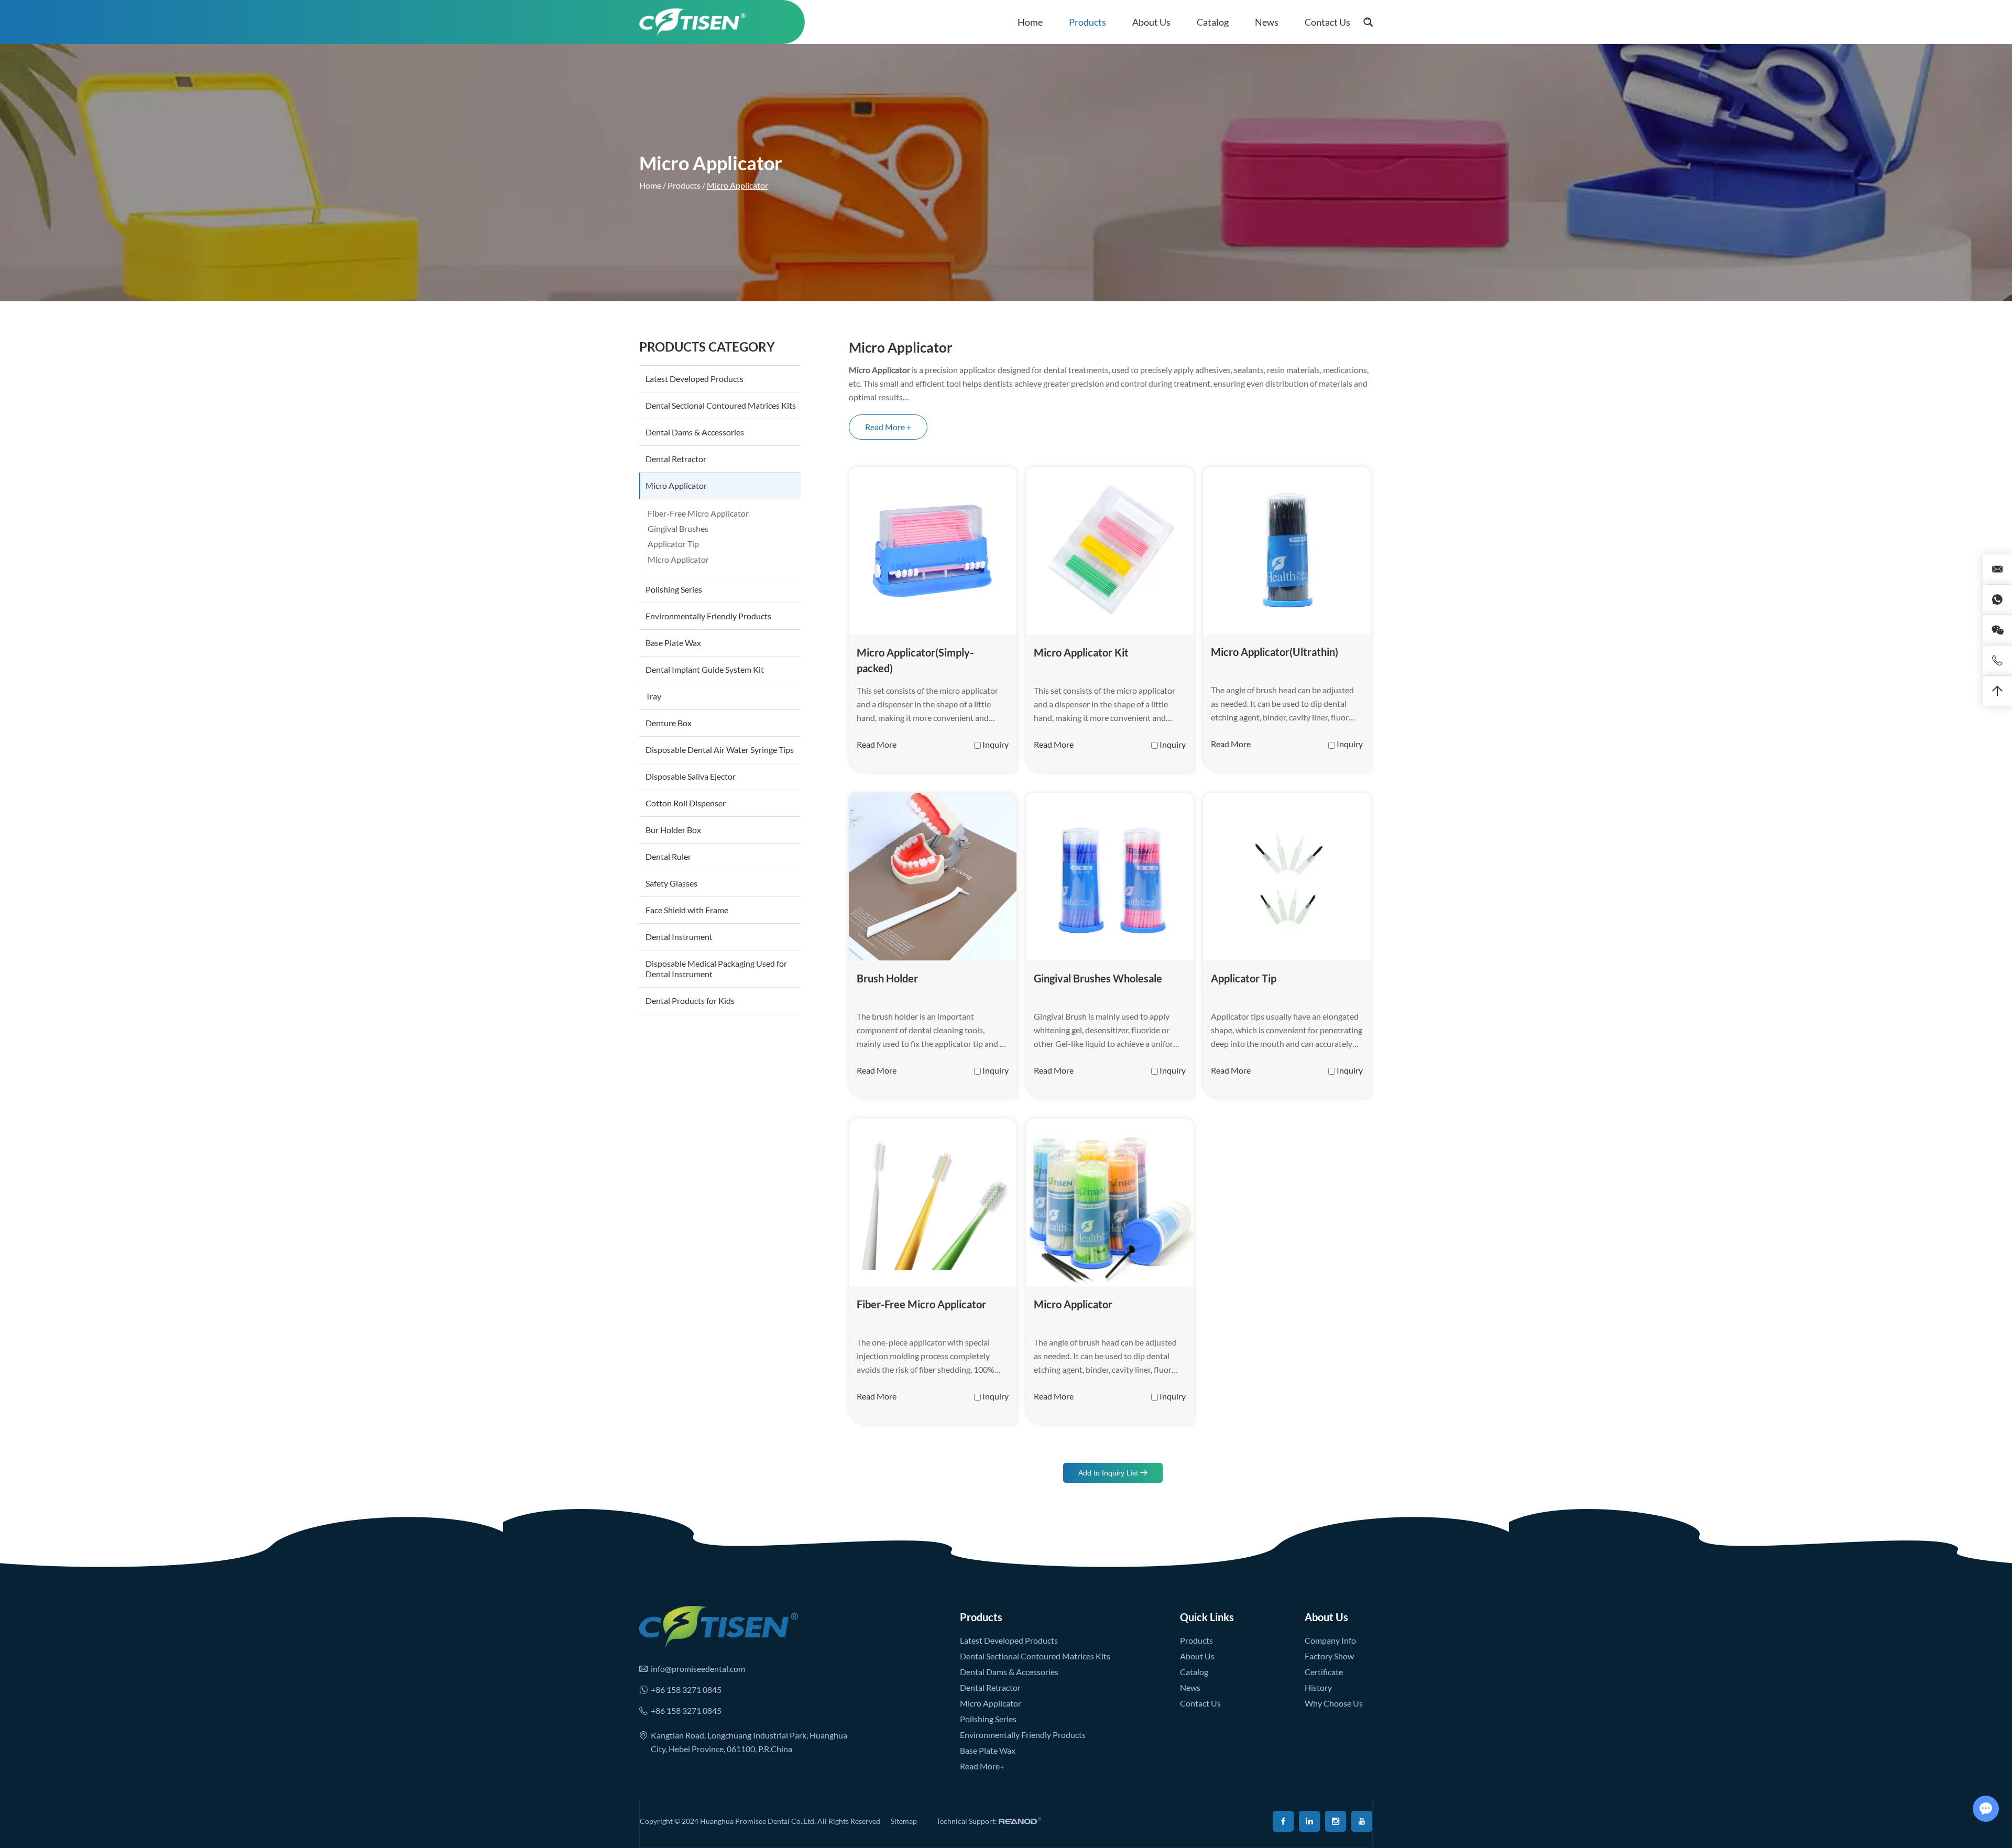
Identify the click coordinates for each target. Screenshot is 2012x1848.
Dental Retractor (676, 459)
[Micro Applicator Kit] (1110, 551)
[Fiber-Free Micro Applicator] (933, 1202)
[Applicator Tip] (1287, 877)
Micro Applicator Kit (1081, 652)
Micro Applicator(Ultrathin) (1275, 652)
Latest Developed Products (695, 379)
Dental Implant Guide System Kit (705, 669)
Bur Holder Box (673, 830)
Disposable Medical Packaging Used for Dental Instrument (716, 969)
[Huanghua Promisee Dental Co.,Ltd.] (692, 22)
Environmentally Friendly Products (708, 616)
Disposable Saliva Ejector (691, 776)
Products (1087, 22)
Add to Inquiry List (1109, 1473)
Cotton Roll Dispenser (686, 803)
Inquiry (996, 744)
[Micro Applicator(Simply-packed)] (933, 551)
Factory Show (1329, 1656)
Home (1030, 22)
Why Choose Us (1334, 1703)
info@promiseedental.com (698, 1669)
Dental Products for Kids (690, 1000)
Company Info (1330, 1640)
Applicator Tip (1244, 978)
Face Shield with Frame (687, 910)
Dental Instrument (679, 937)
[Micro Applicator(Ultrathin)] (1287, 550)
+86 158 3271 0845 (686, 1690)
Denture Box (669, 723)
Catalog (1213, 22)
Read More (877, 744)
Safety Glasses (671, 883)
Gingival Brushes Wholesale (1098, 978)
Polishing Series (674, 589)
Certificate (1324, 1672)
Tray (653, 696)
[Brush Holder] (933, 877)
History (1318, 1687)
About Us (1151, 22)
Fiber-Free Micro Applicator (921, 1304)
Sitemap (904, 1821)
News (1267, 22)
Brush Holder (887, 978)
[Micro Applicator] (1110, 1202)
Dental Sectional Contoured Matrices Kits (721, 405)
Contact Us (1327, 22)
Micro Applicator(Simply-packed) (915, 660)
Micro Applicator (1073, 1304)
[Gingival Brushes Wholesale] (1110, 877)
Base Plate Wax (673, 643)
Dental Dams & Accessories (695, 432)
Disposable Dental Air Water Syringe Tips (720, 750)
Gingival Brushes (678, 528)
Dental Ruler (668, 856)
